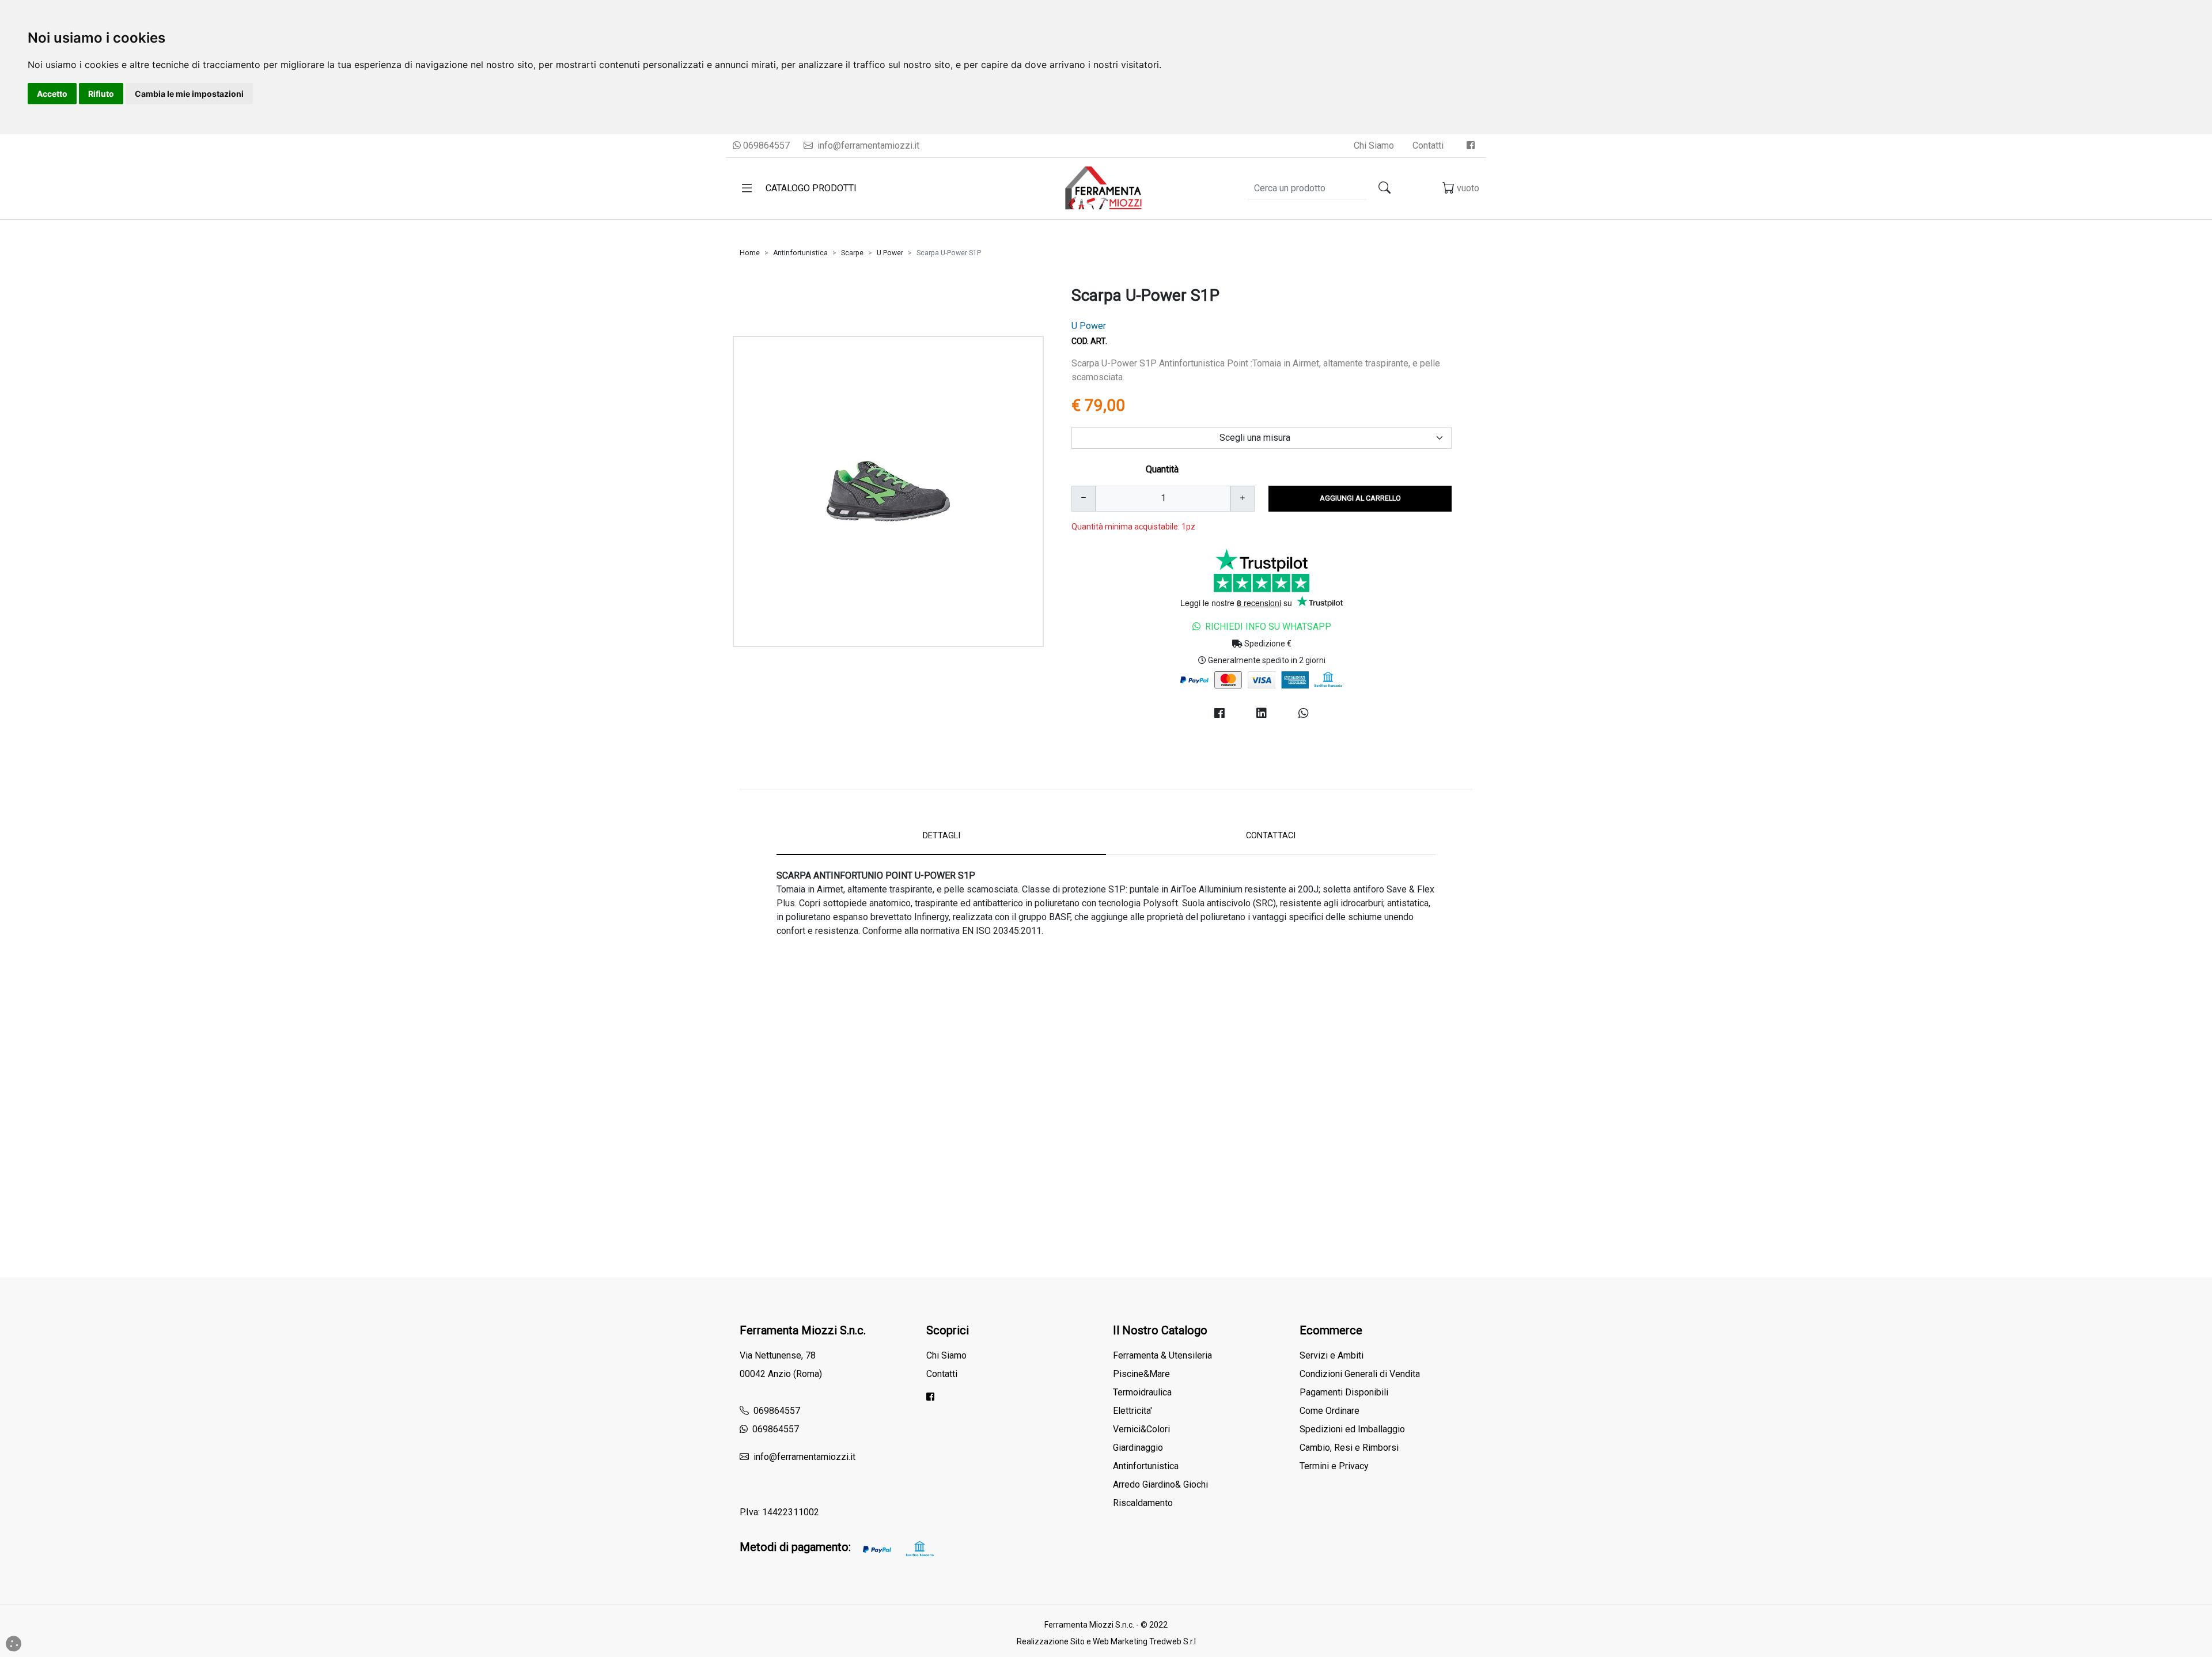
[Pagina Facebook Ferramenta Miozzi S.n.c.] (1471, 145)
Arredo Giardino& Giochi (1160, 1484)
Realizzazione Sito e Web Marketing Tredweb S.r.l (1106, 1641)
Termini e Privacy (1334, 1466)
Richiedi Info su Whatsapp (1268, 627)
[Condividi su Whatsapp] (1304, 713)
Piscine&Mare (1141, 1374)
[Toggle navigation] (747, 188)
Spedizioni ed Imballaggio (1352, 1429)
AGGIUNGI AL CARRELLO (1360, 498)
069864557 (765, 145)
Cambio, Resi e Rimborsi (1349, 1448)
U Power (890, 253)
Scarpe (852, 253)
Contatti (1428, 145)
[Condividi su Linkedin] (1261, 713)
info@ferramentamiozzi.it (867, 145)
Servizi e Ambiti (1332, 1355)
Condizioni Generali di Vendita (1360, 1374)
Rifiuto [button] (101, 94)
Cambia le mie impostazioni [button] (189, 94)
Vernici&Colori (1141, 1429)
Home (750, 253)
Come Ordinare (1330, 1411)
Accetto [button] (52, 94)
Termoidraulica (1142, 1392)
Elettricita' (1132, 1411)
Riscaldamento (1143, 1503)
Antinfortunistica (800, 253)
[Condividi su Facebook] (1219, 713)
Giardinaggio (1138, 1448)
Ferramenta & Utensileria (1162, 1355)
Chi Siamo (1374, 145)
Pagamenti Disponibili (1344, 1392)
